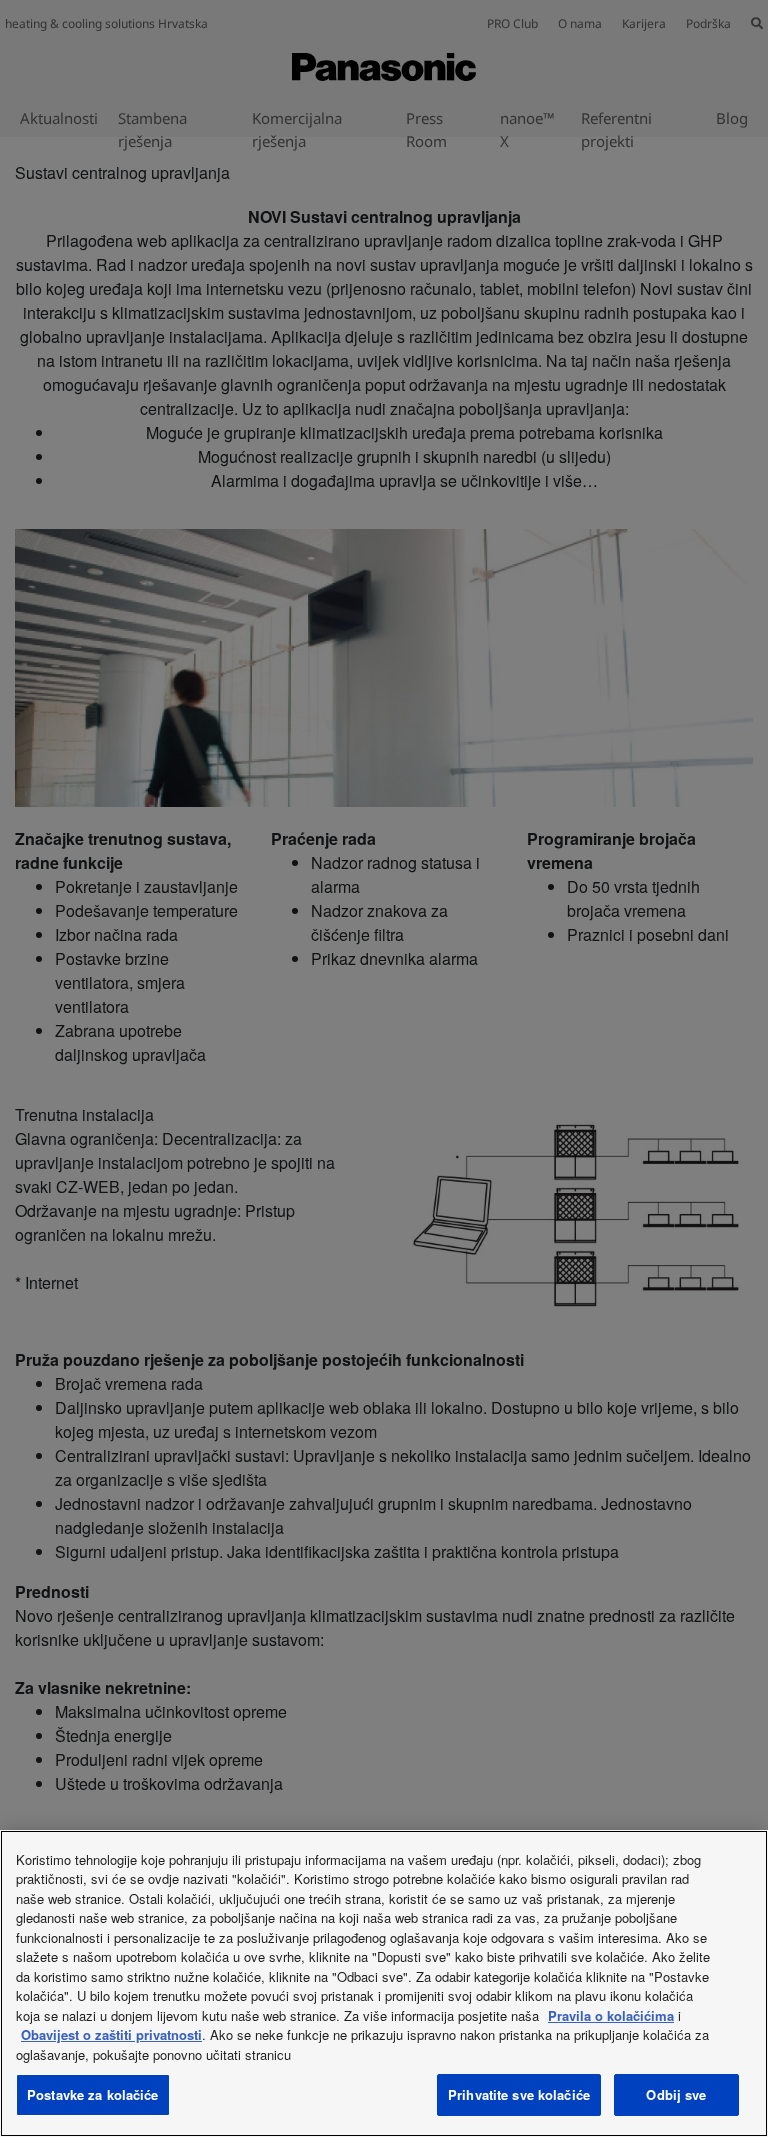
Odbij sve (676, 2094)
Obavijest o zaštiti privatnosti (111, 2034)
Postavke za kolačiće (93, 2094)
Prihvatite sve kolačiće (519, 2094)
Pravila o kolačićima (611, 2015)
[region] (384, 1983)
